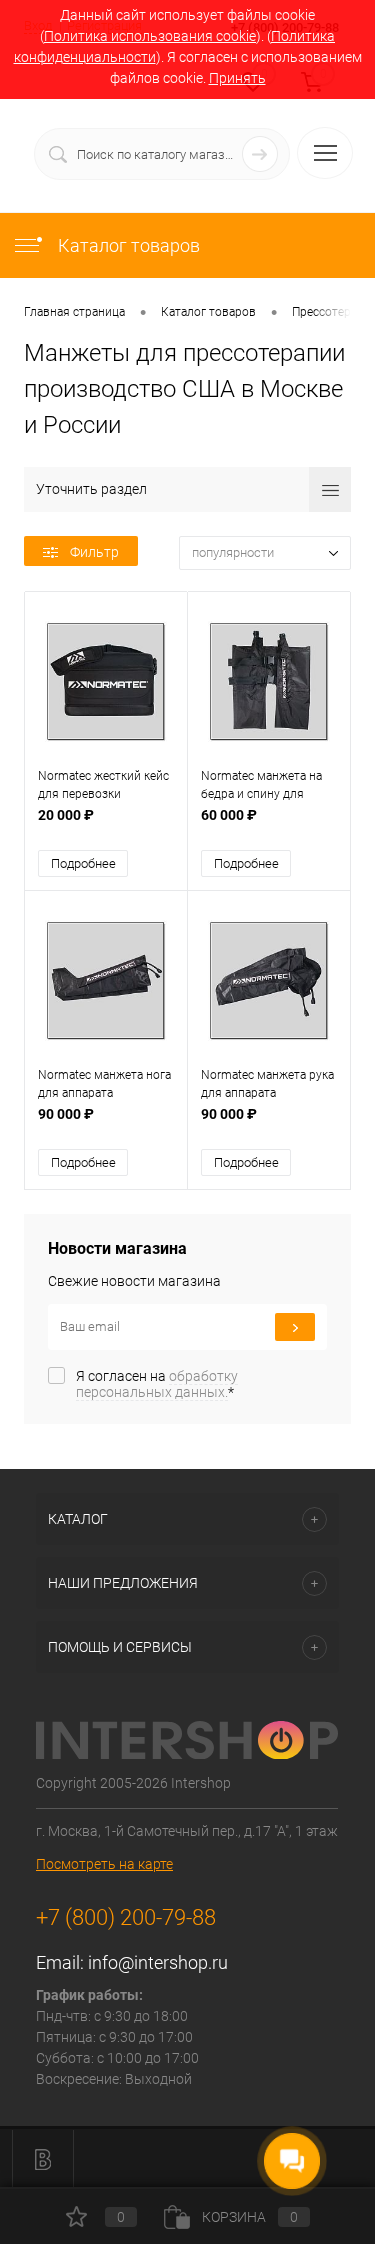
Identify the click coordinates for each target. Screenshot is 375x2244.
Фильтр (94, 552)
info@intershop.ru (158, 1962)
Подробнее (83, 863)
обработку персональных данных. (157, 1384)
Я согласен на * (157, 1384)
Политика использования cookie (150, 36)
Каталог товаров (127, 245)
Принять (237, 78)
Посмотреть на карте (104, 1864)
